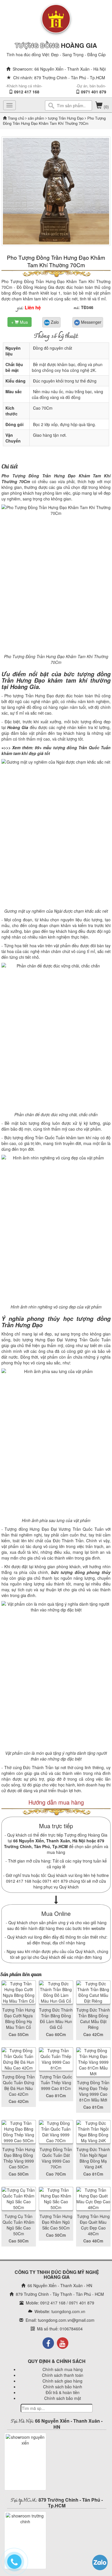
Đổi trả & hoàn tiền (63, 2392)
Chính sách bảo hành (63, 2387)
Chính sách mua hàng (63, 2369)
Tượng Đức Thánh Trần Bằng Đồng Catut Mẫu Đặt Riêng (93, 2018)
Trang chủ (17, 118)
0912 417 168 (27, 92)
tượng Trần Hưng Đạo (65, 118)
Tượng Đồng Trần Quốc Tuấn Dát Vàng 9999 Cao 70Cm (56, 2158)
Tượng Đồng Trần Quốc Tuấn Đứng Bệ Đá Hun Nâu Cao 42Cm (19, 2085)
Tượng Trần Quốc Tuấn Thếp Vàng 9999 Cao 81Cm (56, 2082)
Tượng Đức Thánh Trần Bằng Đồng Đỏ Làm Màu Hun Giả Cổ (56, 2018)
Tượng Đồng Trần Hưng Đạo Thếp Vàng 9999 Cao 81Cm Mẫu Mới (93, 2091)
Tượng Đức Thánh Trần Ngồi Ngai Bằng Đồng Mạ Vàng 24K (93, 2158)
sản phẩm (36, 118)
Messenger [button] (91, 322)
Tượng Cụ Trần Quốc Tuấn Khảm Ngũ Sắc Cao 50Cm (19, 2225)
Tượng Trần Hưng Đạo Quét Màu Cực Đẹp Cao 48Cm (93, 2225)
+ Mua (20, 322)
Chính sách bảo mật (63, 2398)
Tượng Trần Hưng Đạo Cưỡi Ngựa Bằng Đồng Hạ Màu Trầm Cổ (19, 2018)
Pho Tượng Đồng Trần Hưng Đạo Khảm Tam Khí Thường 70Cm (56, 261)
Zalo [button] (54, 322)
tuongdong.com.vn (68, 2311)
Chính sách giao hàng (62, 2381)
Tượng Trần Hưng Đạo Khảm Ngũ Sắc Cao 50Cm (56, 2222)
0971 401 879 (94, 92)
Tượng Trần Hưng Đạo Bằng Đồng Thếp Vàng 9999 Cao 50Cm (19, 2158)
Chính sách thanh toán (63, 2375)
